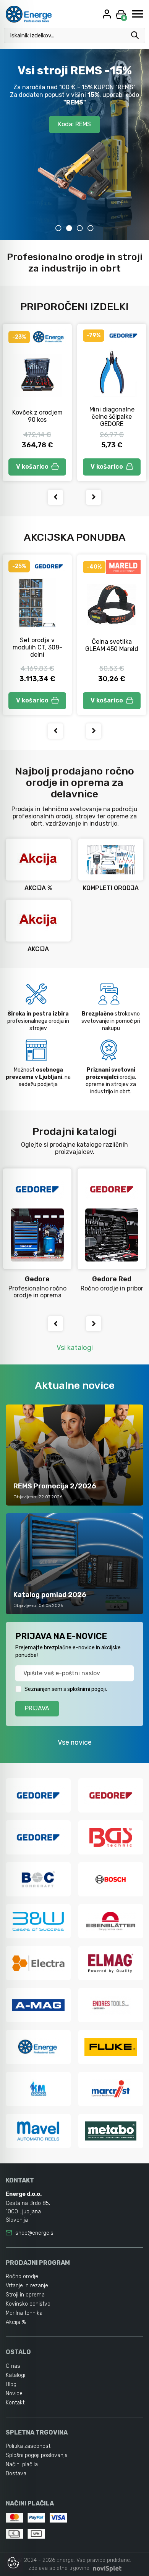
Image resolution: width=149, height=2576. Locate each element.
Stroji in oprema (25, 2295)
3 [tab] (80, 228)
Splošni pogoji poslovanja (37, 2455)
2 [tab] (69, 228)
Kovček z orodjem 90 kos (37, 416)
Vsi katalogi (75, 1348)
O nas (13, 2366)
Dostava (16, 2474)
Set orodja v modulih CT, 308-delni (37, 647)
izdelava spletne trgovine (58, 2568)
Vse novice (75, 1742)
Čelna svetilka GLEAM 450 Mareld (112, 645)
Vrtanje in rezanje (27, 2286)
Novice (14, 2394)
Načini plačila (22, 2464)
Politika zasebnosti (29, 2446)
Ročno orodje (22, 2276)
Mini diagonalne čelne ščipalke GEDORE (112, 417)
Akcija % (16, 2322)
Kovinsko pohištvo (28, 2304)
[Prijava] (108, 14)
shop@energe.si (35, 2233)
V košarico (32, 467)
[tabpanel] (74, 145)
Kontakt (15, 2403)
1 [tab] (58, 228)
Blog (11, 2384)
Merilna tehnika (24, 2313)
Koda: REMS (74, 124)
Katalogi (15, 2375)
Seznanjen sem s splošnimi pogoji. (66, 1689)
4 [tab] (91, 228)
